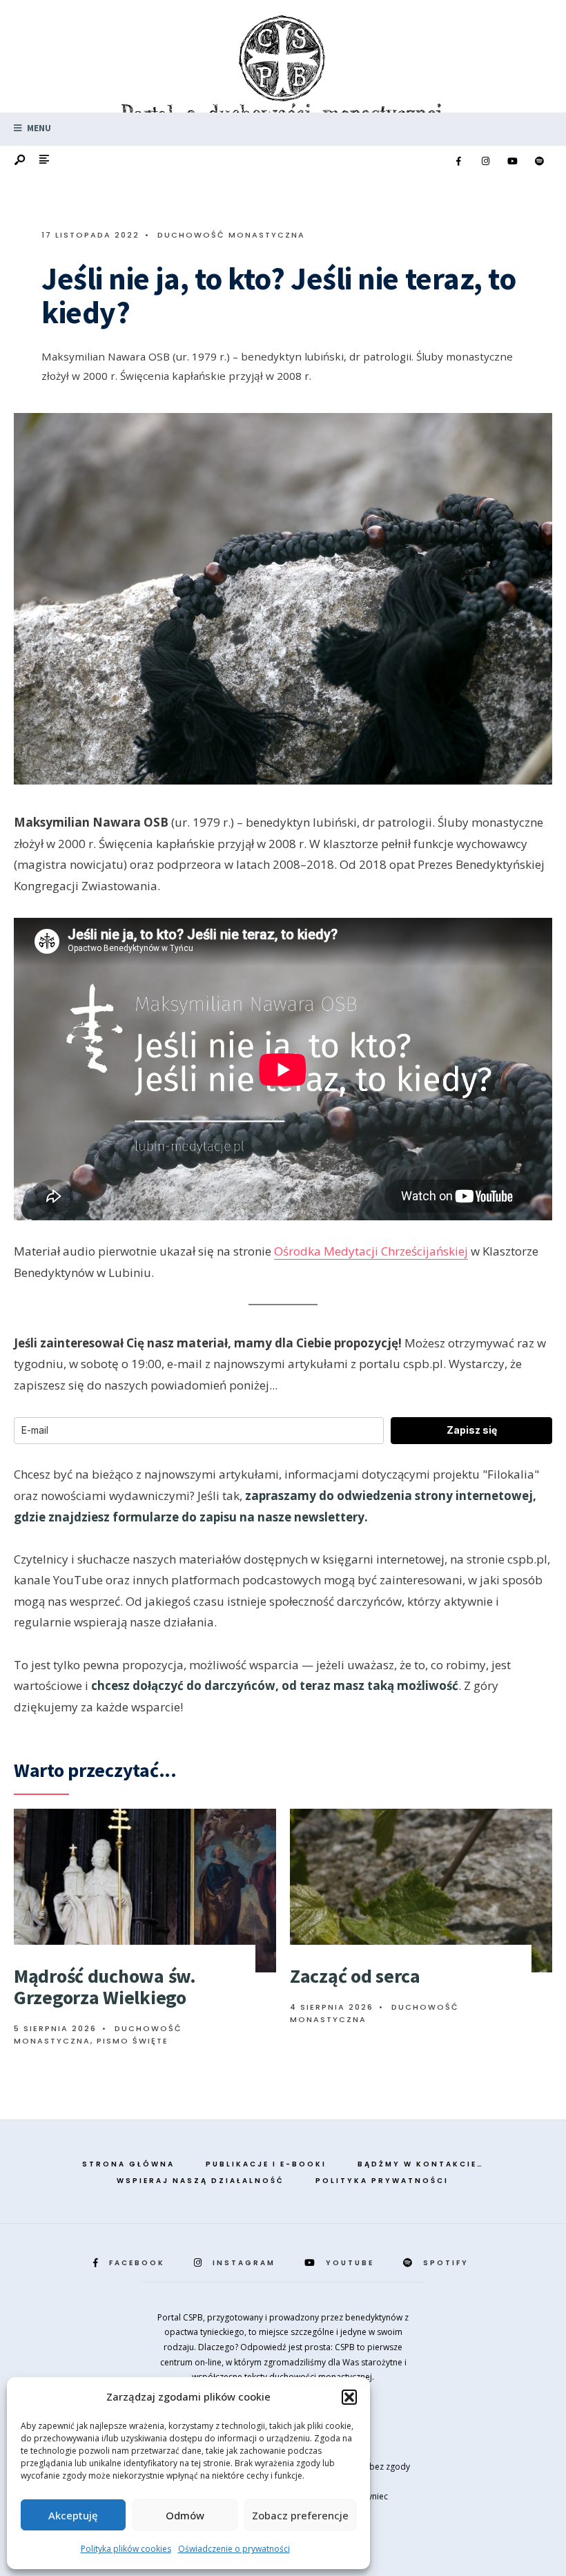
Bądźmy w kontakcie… (421, 2164)
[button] (349, 2397)
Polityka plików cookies (126, 2549)
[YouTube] (512, 162)
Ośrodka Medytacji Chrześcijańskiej (371, 1251)
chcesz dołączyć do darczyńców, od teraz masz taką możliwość (275, 1685)
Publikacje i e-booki (266, 2164)
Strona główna (128, 2164)
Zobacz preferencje (300, 2515)
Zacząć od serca (355, 1976)
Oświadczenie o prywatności (234, 2549)
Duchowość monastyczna (231, 235)
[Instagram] (485, 162)
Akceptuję (73, 2515)
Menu (38, 128)
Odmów (185, 2515)
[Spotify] (539, 162)
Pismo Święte (133, 2041)
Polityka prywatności (382, 2181)
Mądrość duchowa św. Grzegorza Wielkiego (105, 1987)
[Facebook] (458, 162)
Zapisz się (472, 1430)
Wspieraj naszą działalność (201, 2181)
